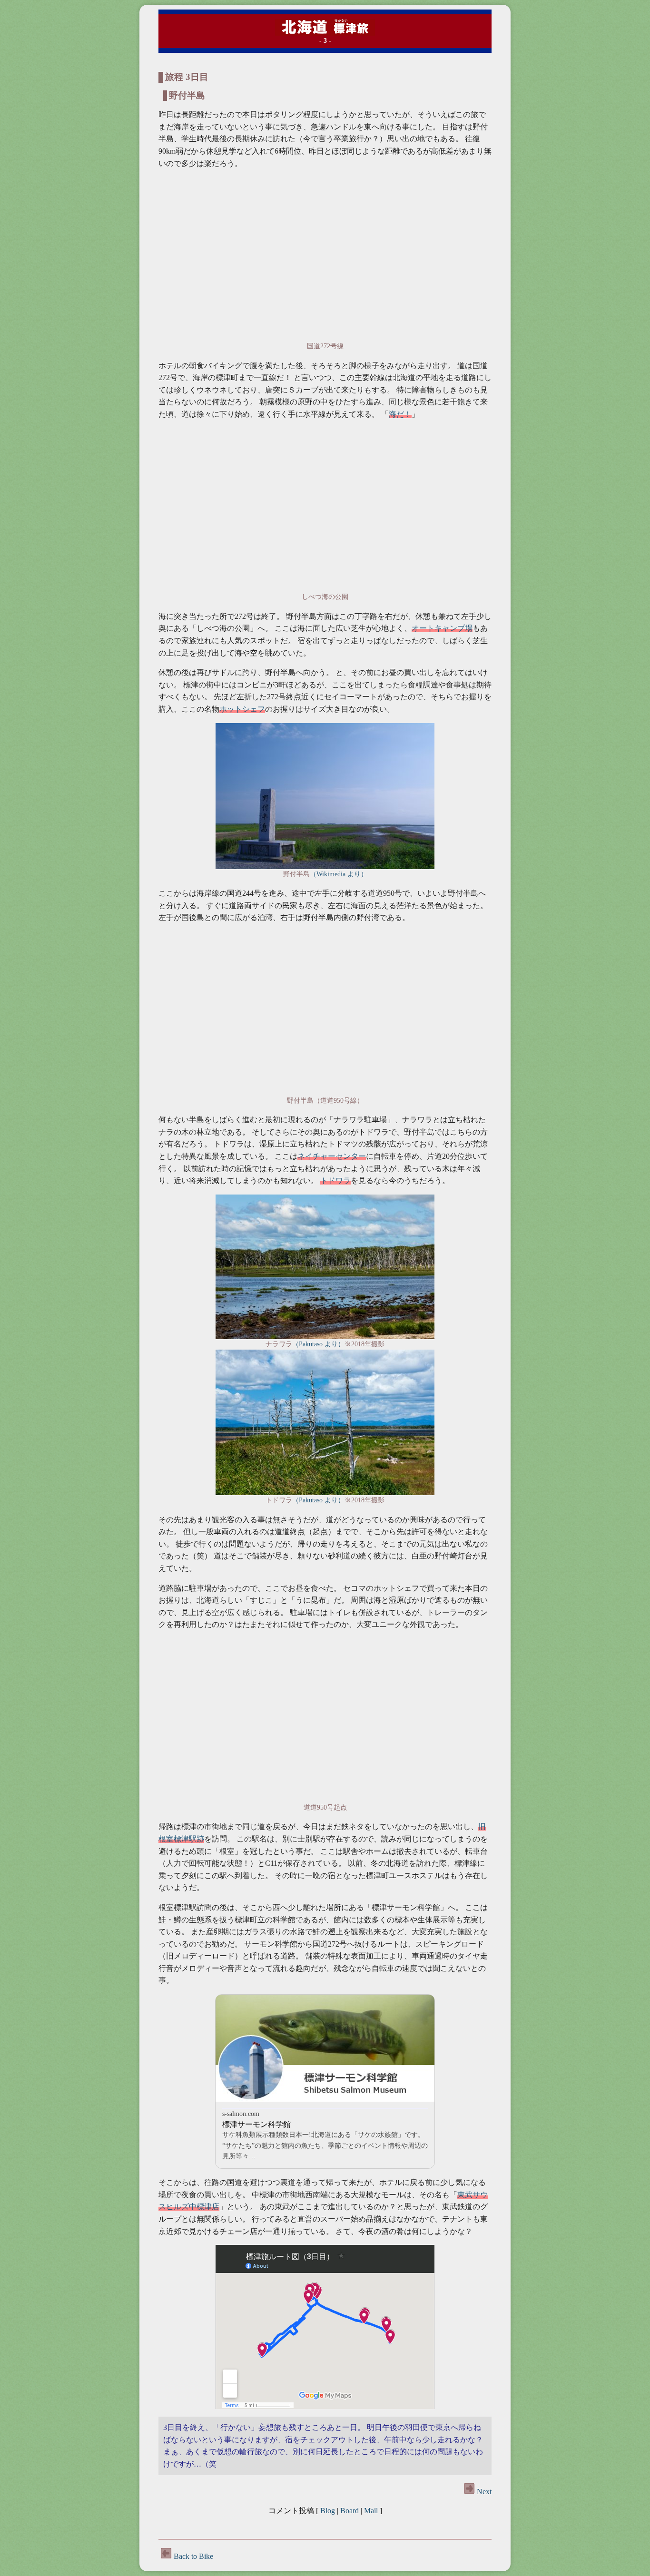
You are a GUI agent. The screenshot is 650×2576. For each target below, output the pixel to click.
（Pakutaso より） (318, 1344)
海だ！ (400, 414)
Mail (371, 2511)
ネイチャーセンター (332, 1156)
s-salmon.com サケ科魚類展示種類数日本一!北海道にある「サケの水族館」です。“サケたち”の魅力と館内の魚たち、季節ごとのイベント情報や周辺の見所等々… (325, 2135)
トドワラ (335, 1180)
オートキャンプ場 (442, 628)
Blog (328, 2511)
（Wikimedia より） (339, 874)
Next (483, 2492)
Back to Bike (193, 2556)
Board (350, 2511)
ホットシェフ (242, 709)
